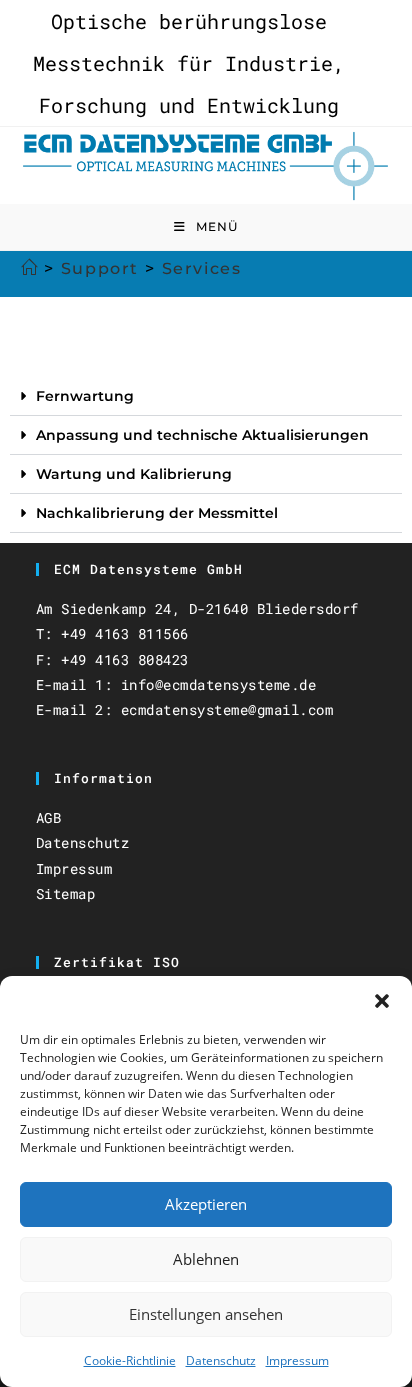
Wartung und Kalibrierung (134, 474)
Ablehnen (206, 1259)
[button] (382, 1001)
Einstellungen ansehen (206, 1314)
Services (202, 268)
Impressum (297, 1360)
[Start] (30, 268)
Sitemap (66, 893)
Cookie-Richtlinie (130, 1360)
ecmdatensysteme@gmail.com (227, 709)
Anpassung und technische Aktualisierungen (202, 435)
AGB (49, 817)
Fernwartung (85, 396)
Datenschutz (221, 1360)
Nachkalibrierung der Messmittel (157, 513)
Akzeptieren (206, 1204)
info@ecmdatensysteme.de (219, 684)
